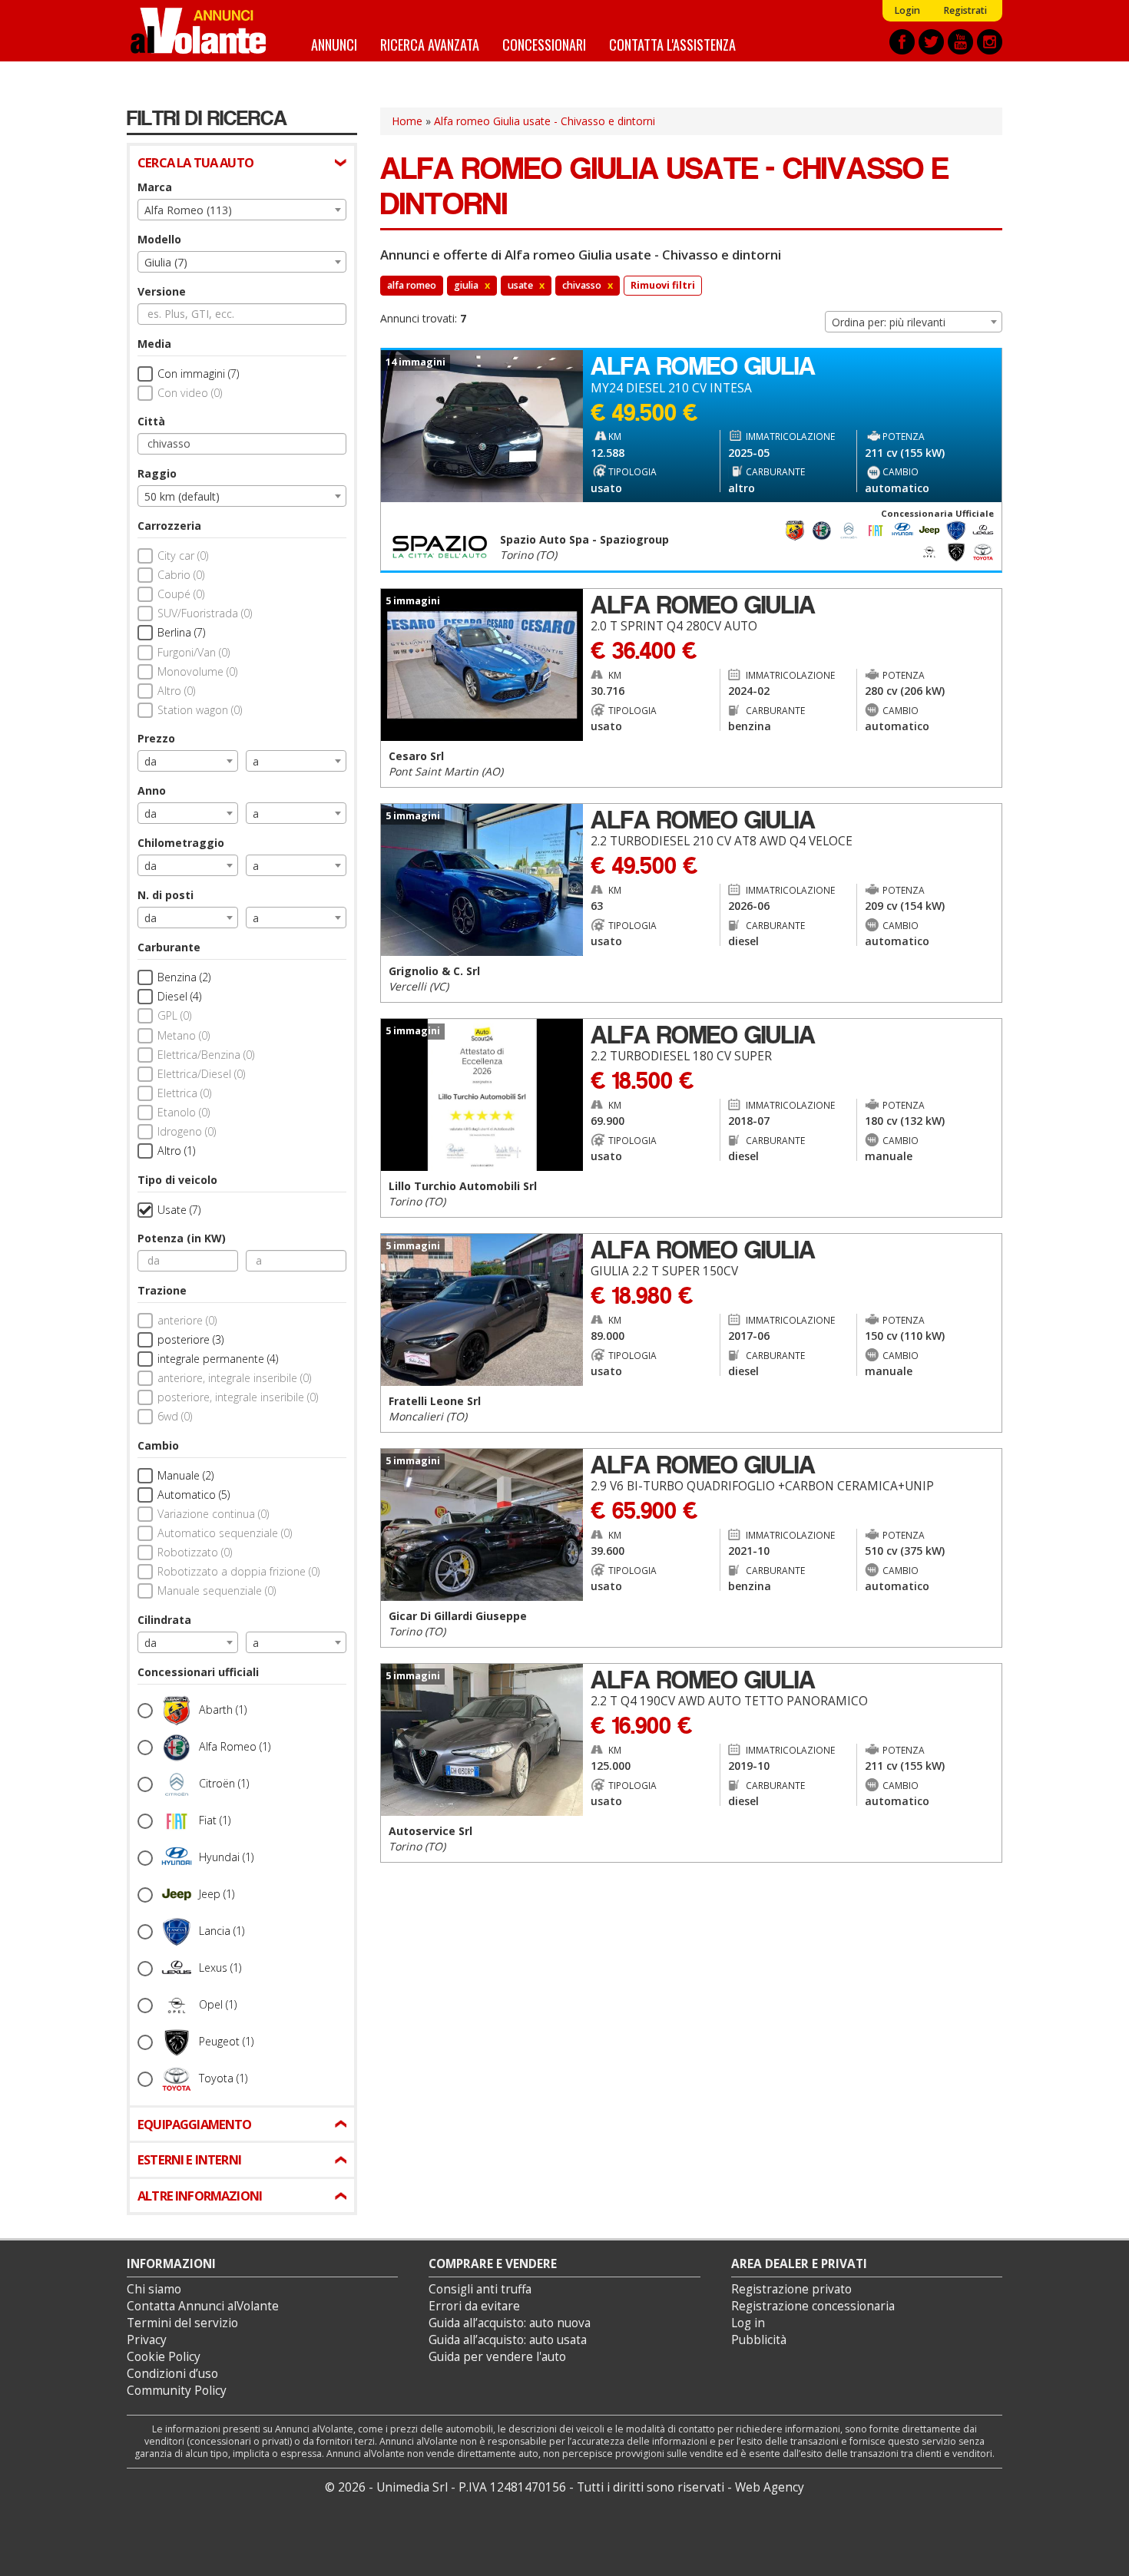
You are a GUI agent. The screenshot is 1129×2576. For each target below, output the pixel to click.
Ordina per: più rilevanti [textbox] (889, 322)
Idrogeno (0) (187, 1131)
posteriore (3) (190, 1339)
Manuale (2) (185, 1475)
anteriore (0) (187, 1320)
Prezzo (156, 738)
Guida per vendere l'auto (497, 2357)
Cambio (158, 1445)
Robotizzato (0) (195, 1552)
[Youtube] (960, 42)
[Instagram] (990, 42)
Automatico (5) (194, 1495)
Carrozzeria (169, 526)
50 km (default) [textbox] (182, 496)
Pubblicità (759, 2340)
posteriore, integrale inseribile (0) (238, 1397)
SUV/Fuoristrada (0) (205, 613)
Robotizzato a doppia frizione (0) (238, 1571)
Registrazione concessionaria (813, 2306)
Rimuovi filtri (663, 285)
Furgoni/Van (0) (194, 652)
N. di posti (166, 895)
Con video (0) (190, 393)
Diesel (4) (179, 996)
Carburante (169, 947)
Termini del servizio (182, 2323)
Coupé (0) (181, 594)
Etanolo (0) (184, 1112)
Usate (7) (179, 1210)
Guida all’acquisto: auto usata (508, 2340)
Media (154, 344)
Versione (162, 291)
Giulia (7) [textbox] (166, 262)
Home (407, 121)
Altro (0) (176, 691)
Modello (159, 239)
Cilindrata (164, 1620)
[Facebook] (902, 42)
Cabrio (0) (181, 575)
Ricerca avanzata (430, 44)
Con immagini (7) (198, 374)
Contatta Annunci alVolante (203, 2306)
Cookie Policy (164, 2357)
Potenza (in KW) (182, 1238)
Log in (748, 2323)
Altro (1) (176, 1151)
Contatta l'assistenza (672, 44)
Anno (152, 790)
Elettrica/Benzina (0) (206, 1055)
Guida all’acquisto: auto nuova (510, 2323)
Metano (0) (184, 1035)
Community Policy (177, 2391)
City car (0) (183, 556)
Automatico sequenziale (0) (225, 1533)
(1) (223, 1709)
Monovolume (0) (197, 671)
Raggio (157, 473)
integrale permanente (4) (218, 1359)
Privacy (147, 2340)
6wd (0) (175, 1416)
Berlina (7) (181, 632)
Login (907, 10)
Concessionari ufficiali (198, 1672)
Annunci (334, 44)
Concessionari (544, 44)
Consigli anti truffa (480, 2289)
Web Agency (770, 2487)
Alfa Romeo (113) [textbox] (188, 210)
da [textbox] (151, 761)
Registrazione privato (791, 2289)
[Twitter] (931, 42)
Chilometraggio (181, 843)
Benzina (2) (184, 977)
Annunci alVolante (198, 31)
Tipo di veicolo (177, 1180)
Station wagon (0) (200, 710)
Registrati (965, 10)
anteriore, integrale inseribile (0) (234, 1378)
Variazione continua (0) (213, 1514)
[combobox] (242, 210)
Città (151, 421)
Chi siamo (154, 2289)
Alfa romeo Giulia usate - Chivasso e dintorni (545, 121)
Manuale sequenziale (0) (217, 1591)
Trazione (162, 1290)
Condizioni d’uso (172, 2374)
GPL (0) (174, 1015)
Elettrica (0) (184, 1093)
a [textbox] (256, 761)
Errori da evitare (474, 2306)
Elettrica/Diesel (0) (201, 1074)
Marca (155, 187)
